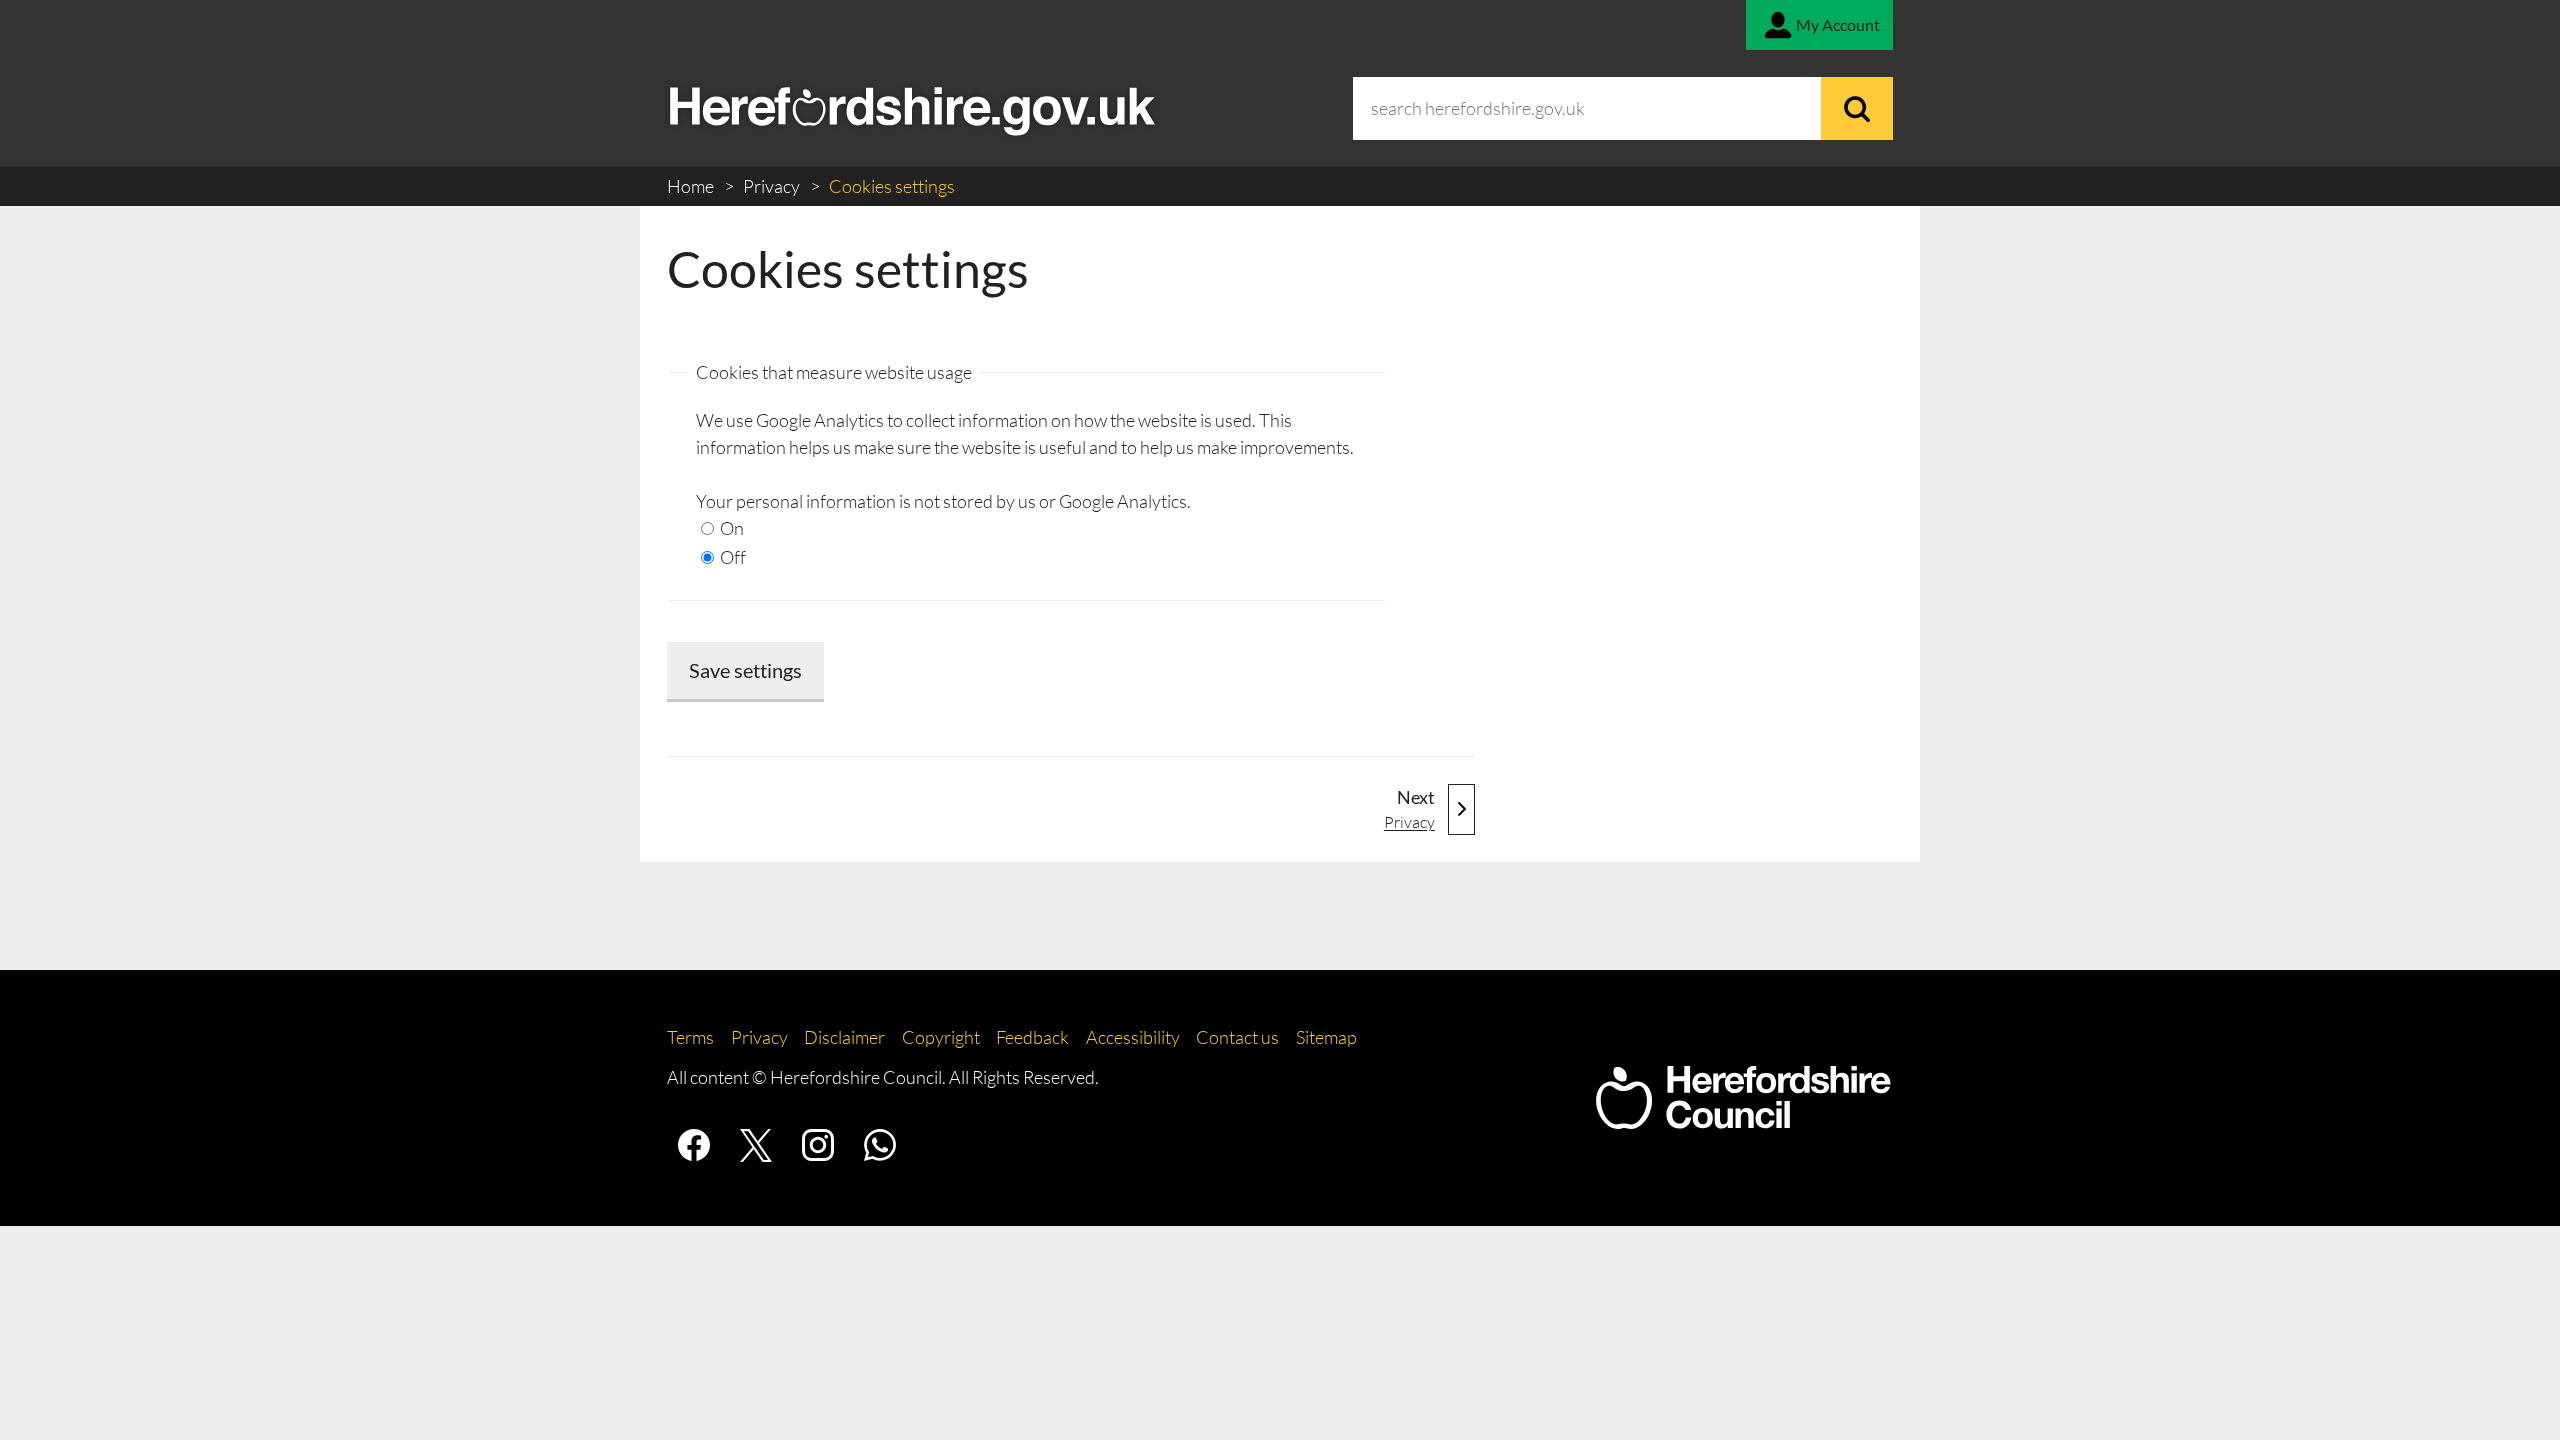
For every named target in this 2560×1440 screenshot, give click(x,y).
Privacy (773, 186)
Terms (690, 1037)
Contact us (1237, 1037)
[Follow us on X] (756, 1145)
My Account (1838, 24)
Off (731, 557)
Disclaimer (844, 1037)
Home (692, 186)
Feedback (1032, 1037)
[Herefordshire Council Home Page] (1743, 1119)
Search (1857, 108)
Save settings (745, 670)
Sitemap (1326, 1037)
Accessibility (1133, 1037)
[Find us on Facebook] (694, 1145)
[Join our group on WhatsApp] (880, 1145)
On (730, 528)
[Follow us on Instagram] (818, 1145)
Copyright (941, 1037)
